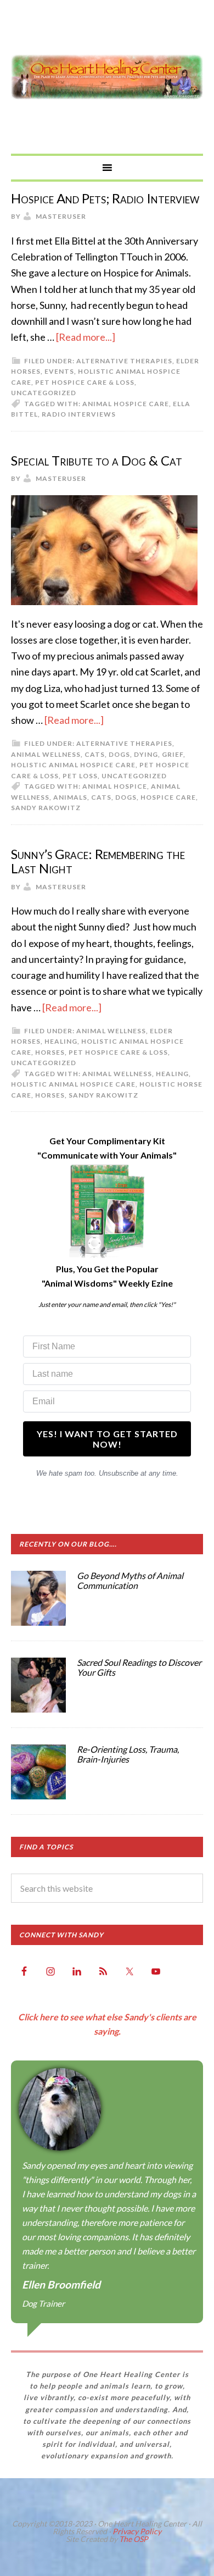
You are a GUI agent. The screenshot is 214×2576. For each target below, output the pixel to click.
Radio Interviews (79, 414)
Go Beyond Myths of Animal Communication (130, 1580)
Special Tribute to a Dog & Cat (97, 460)
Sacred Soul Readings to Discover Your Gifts (139, 1667)
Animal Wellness (46, 754)
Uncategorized (44, 393)
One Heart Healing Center (107, 77)
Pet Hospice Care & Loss (85, 382)
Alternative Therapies (124, 361)
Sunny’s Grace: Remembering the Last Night (98, 861)
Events (59, 371)
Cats (95, 754)
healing (172, 1074)
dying (146, 754)
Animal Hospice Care (126, 404)
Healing (61, 1041)
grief (173, 754)
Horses (50, 1052)
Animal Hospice (115, 786)
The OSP (134, 2539)
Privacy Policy (137, 2531)
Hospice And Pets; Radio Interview (105, 198)
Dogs (119, 754)
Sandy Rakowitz (46, 808)
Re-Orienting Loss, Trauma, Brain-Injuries (128, 1754)
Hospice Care (168, 797)
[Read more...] (86, 337)
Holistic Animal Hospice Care (73, 765)
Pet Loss (80, 776)
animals (70, 797)
